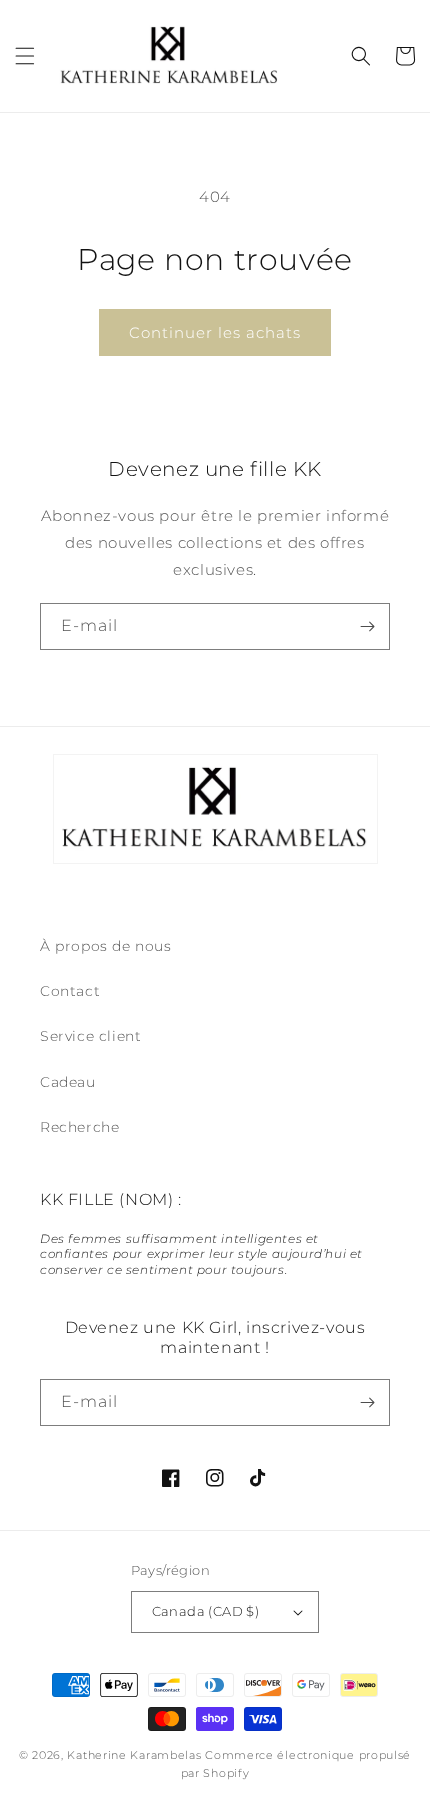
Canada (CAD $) (206, 1611)
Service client (90, 1036)
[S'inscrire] (367, 626)
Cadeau (68, 1082)
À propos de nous (106, 946)
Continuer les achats (215, 332)
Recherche (79, 1127)
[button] (25, 56)
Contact (70, 991)
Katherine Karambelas (134, 1755)
